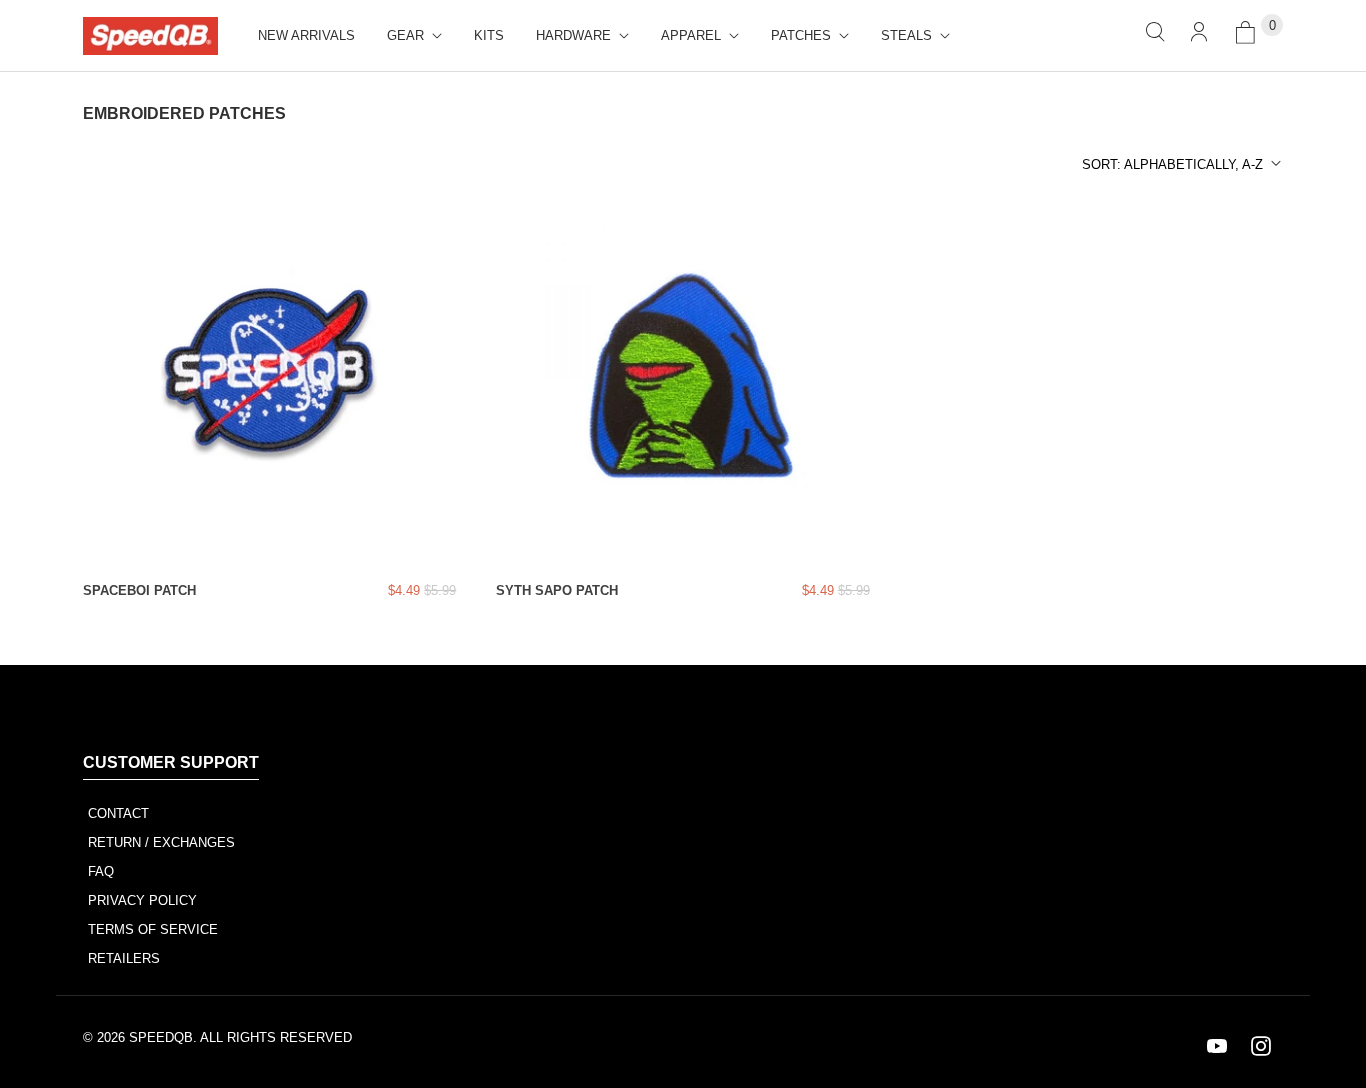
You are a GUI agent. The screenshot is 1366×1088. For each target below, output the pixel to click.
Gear (405, 35)
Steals (906, 35)
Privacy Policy (142, 900)
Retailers (124, 958)
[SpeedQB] (150, 36)
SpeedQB (161, 1037)
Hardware (573, 35)
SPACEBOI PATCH (139, 590)
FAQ (101, 871)
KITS (489, 35)
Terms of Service (153, 929)
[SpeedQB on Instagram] (1261, 1046)
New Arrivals (306, 35)
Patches (801, 35)
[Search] (1155, 35)
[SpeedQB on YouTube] (1217, 1046)
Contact (118, 813)
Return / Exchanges (161, 842)
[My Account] (1199, 35)
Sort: (1172, 164)
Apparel (691, 35)
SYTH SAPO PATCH (557, 590)
